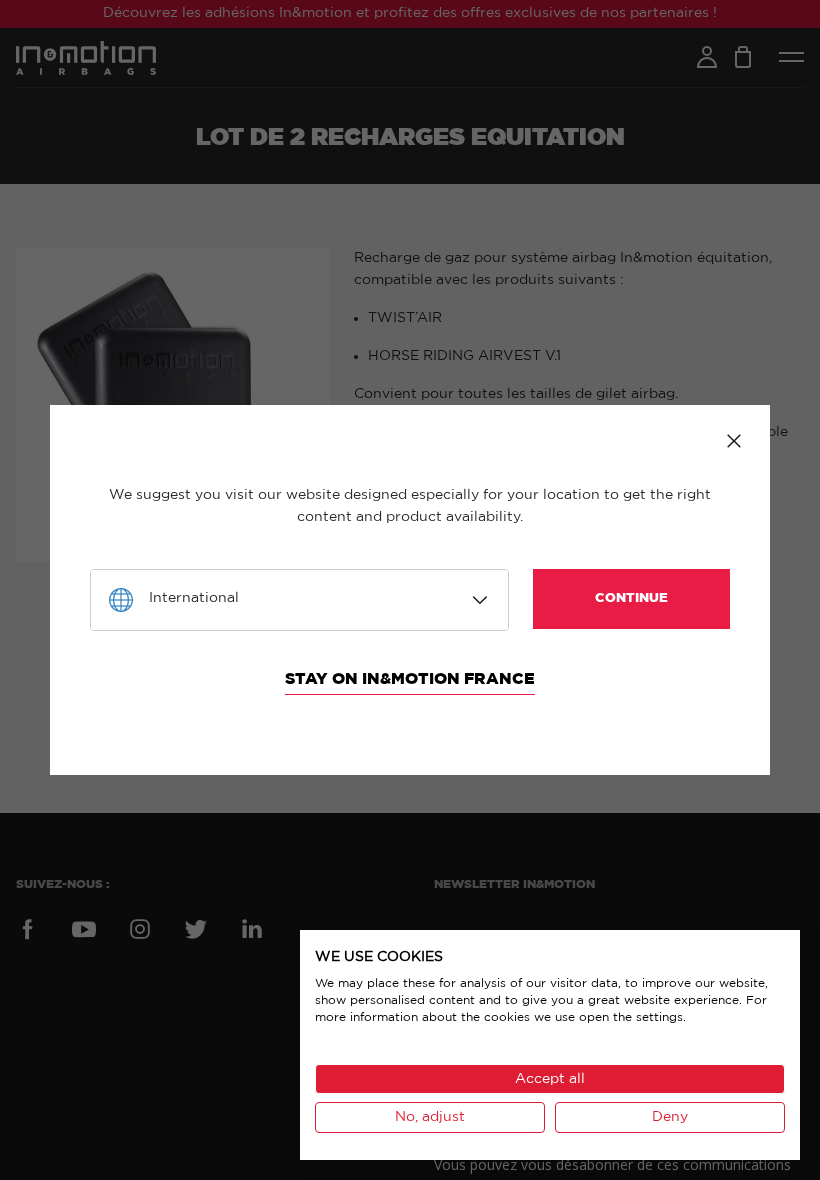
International (194, 598)
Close (734, 441)
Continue (631, 598)
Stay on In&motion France (410, 679)
